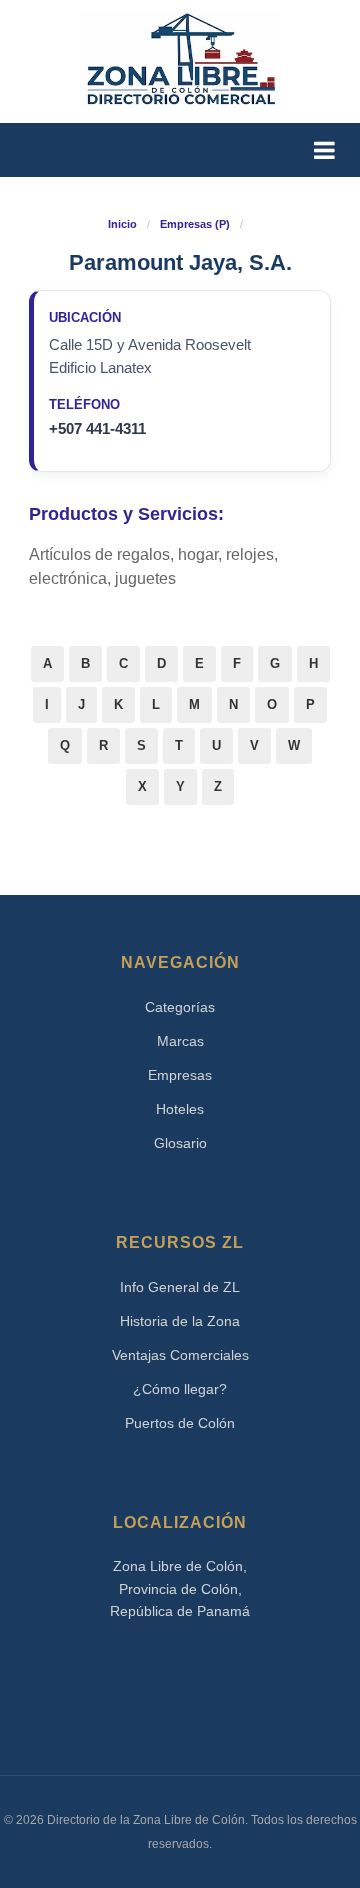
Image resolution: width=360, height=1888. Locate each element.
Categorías (180, 1007)
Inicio (122, 224)
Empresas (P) (195, 224)
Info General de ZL (180, 1287)
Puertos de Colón (180, 1423)
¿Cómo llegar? (180, 1389)
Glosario (180, 1143)
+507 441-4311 (97, 428)
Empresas (180, 1075)
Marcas (180, 1041)
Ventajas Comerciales (180, 1355)
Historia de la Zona (180, 1321)
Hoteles (180, 1109)
